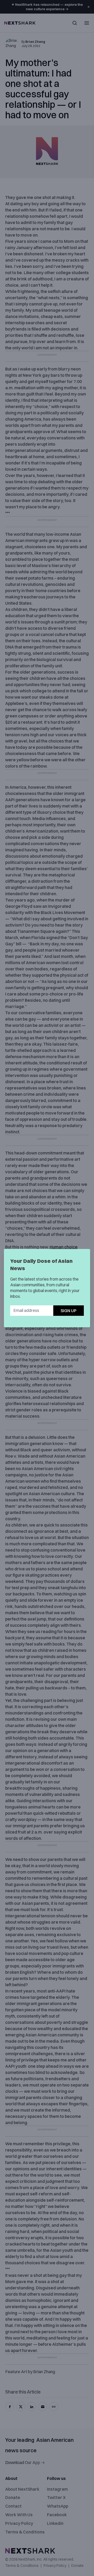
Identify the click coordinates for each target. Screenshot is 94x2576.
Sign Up (69, 1311)
